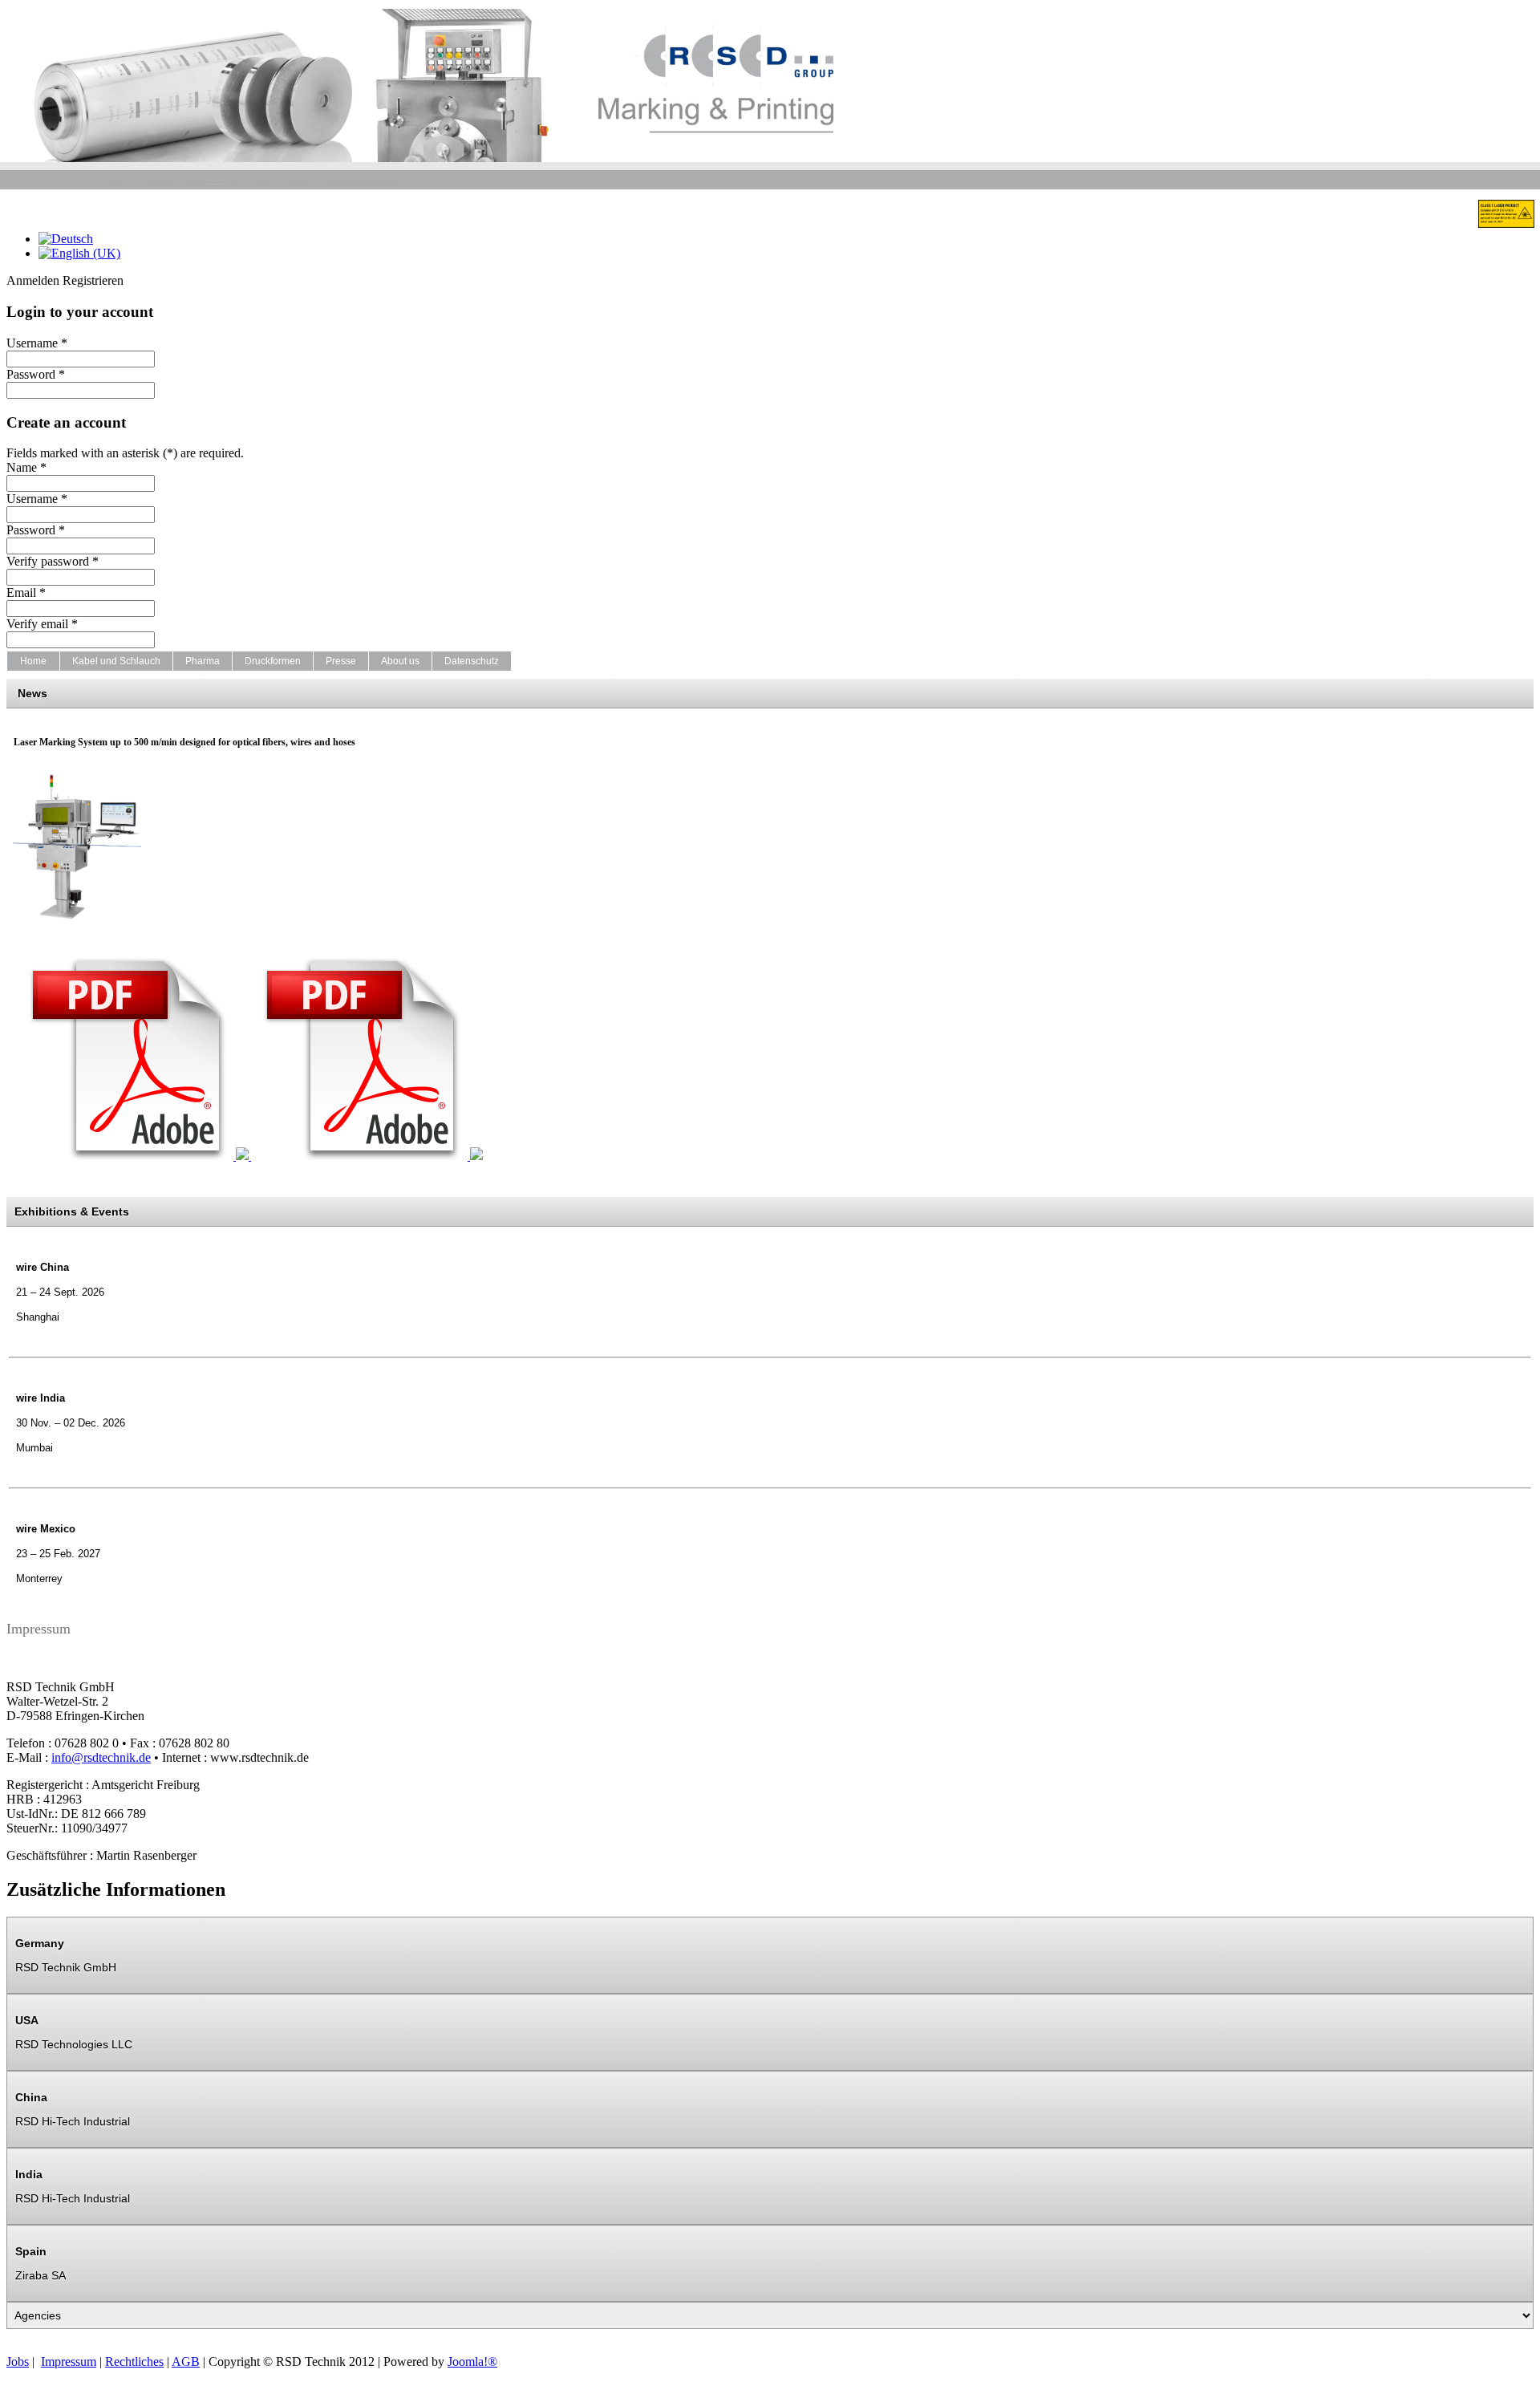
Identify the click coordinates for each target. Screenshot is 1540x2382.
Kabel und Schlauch (116, 661)
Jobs (18, 2362)
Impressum (69, 2362)
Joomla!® (472, 2362)
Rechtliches (134, 2362)
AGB (186, 2362)
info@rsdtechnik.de (101, 1757)
